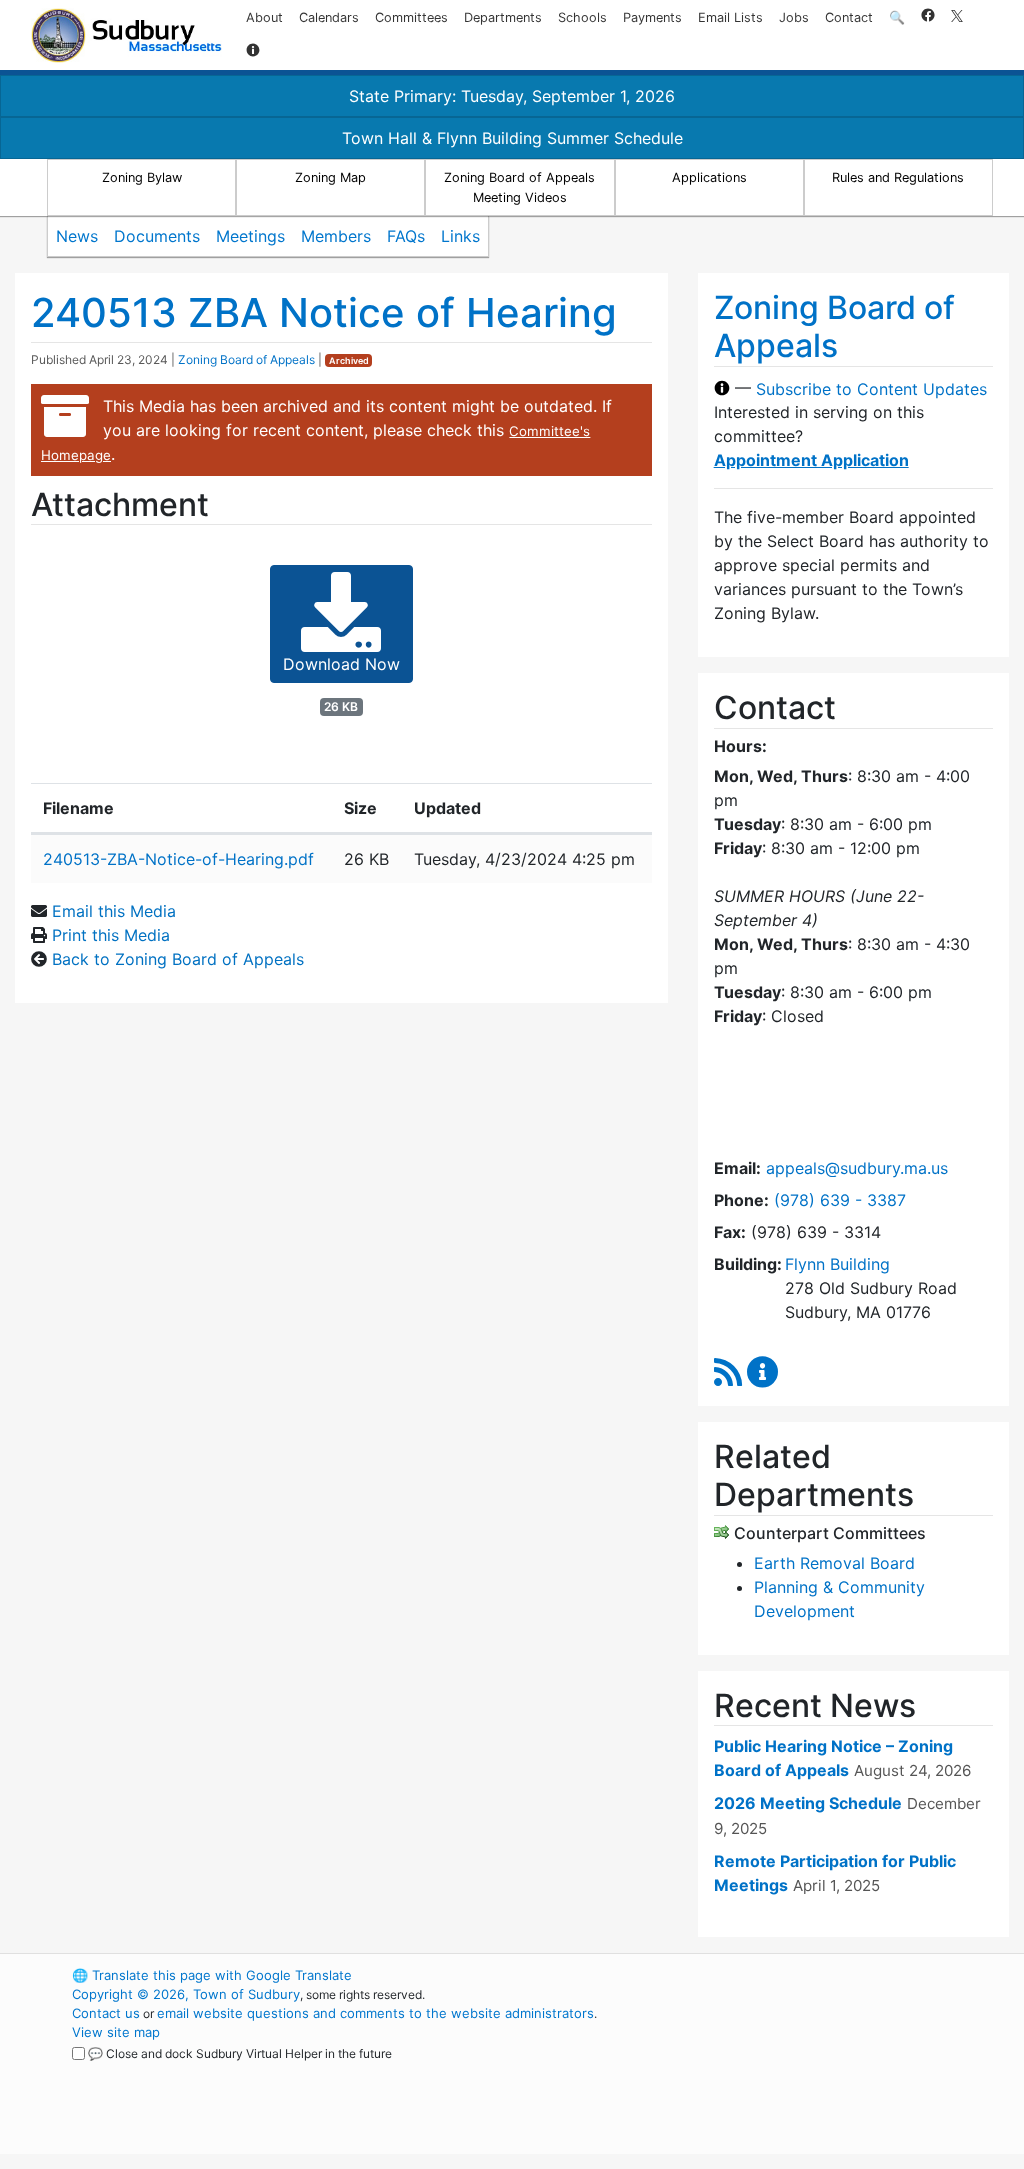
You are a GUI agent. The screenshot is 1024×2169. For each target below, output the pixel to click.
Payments (652, 17)
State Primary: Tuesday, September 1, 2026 (512, 96)
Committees (411, 17)
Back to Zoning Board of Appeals (178, 959)
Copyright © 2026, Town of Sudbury (186, 1994)
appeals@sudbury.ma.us (857, 1168)
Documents (157, 236)
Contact (849, 17)
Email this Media (114, 911)
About (264, 17)
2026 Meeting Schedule (808, 1803)
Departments (503, 17)
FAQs (406, 236)
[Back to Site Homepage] (126, 35)
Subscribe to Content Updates (871, 388)
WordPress (767, 1975)
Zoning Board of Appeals (246, 359)
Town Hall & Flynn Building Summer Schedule (512, 138)
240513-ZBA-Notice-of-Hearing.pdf (178, 859)
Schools (582, 17)
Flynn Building (837, 1264)
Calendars (329, 17)
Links (460, 236)
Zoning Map (330, 177)
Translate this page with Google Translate (212, 1975)
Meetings (250, 236)
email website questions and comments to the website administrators (375, 2013)
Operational (802, 2070)
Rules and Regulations (898, 177)
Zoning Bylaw (142, 177)
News (77, 236)
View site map (116, 2032)
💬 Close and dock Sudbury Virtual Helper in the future (240, 2053)
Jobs (794, 17)
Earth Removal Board (834, 1563)
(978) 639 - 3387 (840, 1200)
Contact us (106, 2013)
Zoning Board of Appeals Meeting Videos (519, 187)
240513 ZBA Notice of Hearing (324, 312)
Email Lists (730, 17)
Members (336, 236)
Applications (709, 177)
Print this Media (111, 935)
